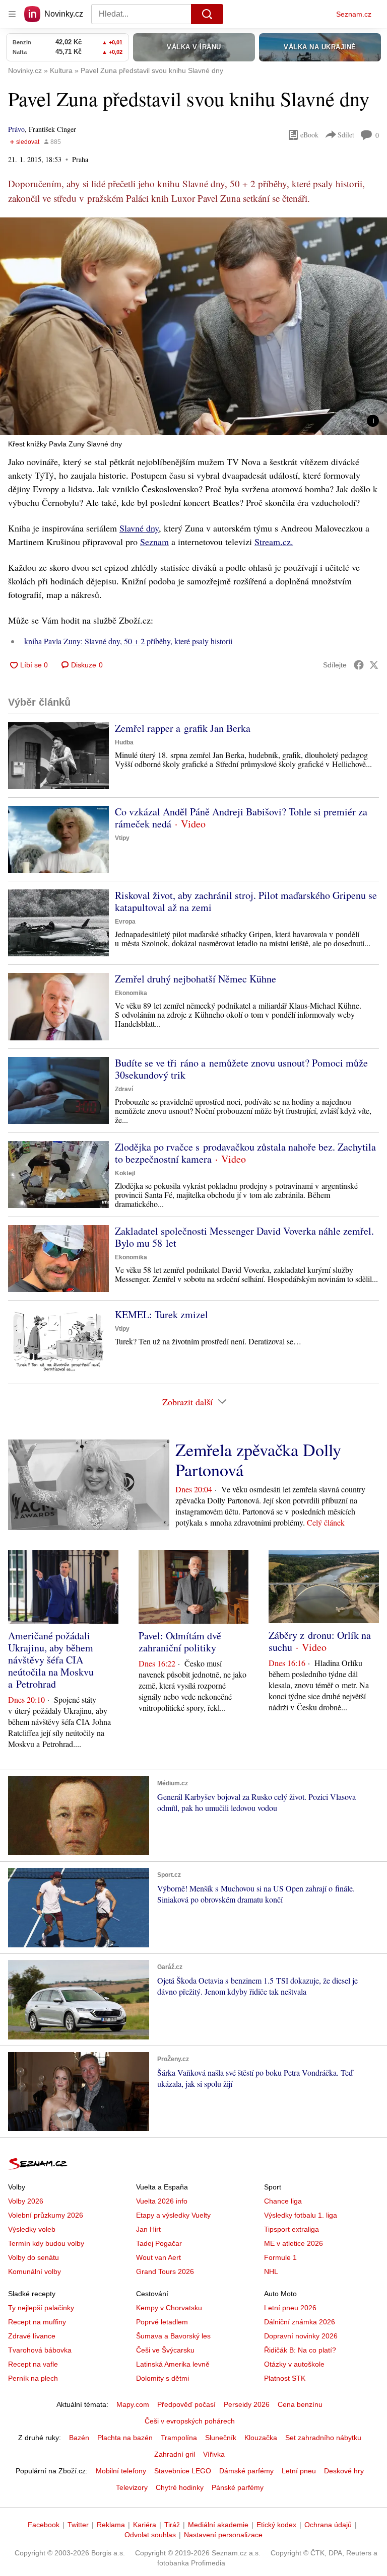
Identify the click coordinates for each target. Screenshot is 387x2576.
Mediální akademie (218, 2525)
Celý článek (326, 1522)
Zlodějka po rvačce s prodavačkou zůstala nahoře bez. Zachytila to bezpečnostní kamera (245, 1153)
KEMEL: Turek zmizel (162, 1314)
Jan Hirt (148, 2229)
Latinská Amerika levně (173, 2364)
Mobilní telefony (121, 2471)
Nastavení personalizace (223, 2535)
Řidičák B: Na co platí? (300, 2350)
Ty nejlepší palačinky (41, 2308)
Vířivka (214, 2454)
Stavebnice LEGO (183, 2471)
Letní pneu (299, 2471)
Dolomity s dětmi (163, 2378)
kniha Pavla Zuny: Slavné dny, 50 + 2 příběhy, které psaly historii (128, 641)
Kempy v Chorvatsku (169, 2308)
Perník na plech (33, 2378)
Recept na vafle (33, 2364)
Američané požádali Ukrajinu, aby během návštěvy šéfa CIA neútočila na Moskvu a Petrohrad (51, 1660)
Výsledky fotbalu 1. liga (301, 2215)
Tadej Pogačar (159, 2243)
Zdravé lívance (32, 2336)
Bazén (79, 2438)
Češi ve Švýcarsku (165, 2350)
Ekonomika (131, 993)
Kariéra (145, 2525)
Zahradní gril (175, 2454)
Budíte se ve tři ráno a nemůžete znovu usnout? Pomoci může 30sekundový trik (241, 1069)
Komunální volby (35, 2271)
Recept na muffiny (37, 2322)
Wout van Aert (158, 2257)
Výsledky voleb (32, 2229)
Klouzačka (261, 2438)
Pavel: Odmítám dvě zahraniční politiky (180, 1642)
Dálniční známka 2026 (300, 2322)
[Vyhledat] (207, 14)
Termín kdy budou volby (46, 2243)
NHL (271, 2271)
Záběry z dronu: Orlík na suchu (320, 1641)
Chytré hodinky (180, 2487)
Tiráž (172, 2525)
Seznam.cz (354, 14)
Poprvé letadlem (162, 2322)
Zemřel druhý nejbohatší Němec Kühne (196, 979)
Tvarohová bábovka (40, 2350)
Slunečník (221, 2438)
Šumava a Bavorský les (173, 2336)
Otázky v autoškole (294, 2364)
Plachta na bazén (125, 2438)
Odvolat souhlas (150, 2535)
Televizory (132, 2487)
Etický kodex (276, 2525)
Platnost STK (285, 2378)
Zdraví (124, 1089)
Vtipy (122, 838)
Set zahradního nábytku (323, 2438)
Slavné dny (139, 528)
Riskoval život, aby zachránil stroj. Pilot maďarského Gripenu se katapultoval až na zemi (246, 901)
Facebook (44, 2525)
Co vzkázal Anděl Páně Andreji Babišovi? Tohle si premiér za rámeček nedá (241, 818)
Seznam (154, 542)
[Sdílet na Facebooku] (359, 665)
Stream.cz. (274, 542)
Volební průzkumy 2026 (46, 2215)
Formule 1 (280, 2257)
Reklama (111, 2525)
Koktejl (125, 1173)
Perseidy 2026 (247, 2404)
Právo (16, 129)
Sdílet (346, 135)
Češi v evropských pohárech (190, 2421)
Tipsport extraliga (292, 2229)
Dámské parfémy (246, 2471)
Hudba (124, 742)
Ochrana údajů (328, 2525)
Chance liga (283, 2201)
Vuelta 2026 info (162, 2201)
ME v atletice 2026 (294, 2243)
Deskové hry (344, 2471)
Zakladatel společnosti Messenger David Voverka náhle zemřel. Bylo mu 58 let (244, 1237)
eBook (309, 135)
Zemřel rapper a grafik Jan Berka (183, 728)
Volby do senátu (34, 2257)
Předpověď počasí (186, 2404)
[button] (193, 326)
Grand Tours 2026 (165, 2271)
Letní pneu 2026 (290, 2308)
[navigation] (12, 14)
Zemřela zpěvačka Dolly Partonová (258, 1460)
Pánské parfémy (238, 2487)
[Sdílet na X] (374, 665)
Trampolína (179, 2438)
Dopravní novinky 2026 (301, 2336)
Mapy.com (133, 2404)
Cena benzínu (300, 2404)
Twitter (78, 2525)
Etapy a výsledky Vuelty (173, 2215)
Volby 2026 (26, 2201)
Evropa (125, 922)
